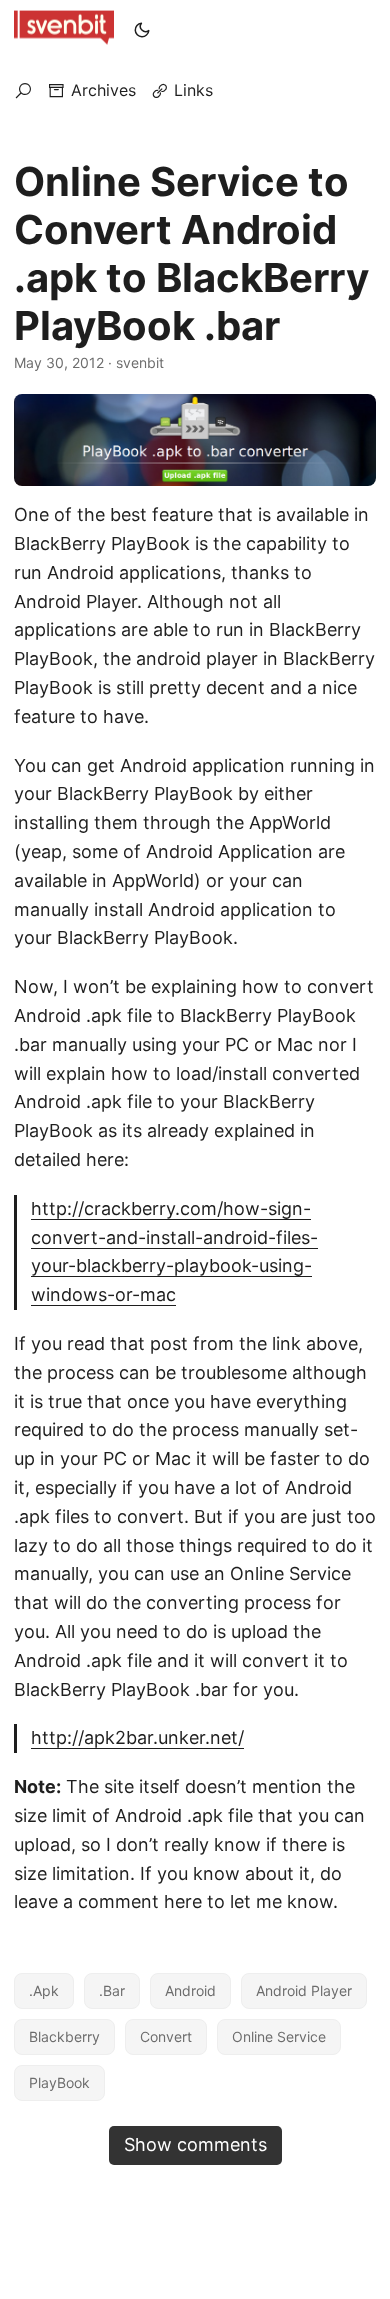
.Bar (112, 1990)
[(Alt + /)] (23, 90)
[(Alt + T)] (142, 30)
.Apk (44, 1990)
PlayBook (59, 2082)
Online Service (279, 2036)
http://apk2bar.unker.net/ (137, 1737)
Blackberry (64, 2036)
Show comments (195, 2144)
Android (190, 1990)
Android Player (304, 1990)
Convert (166, 2036)
